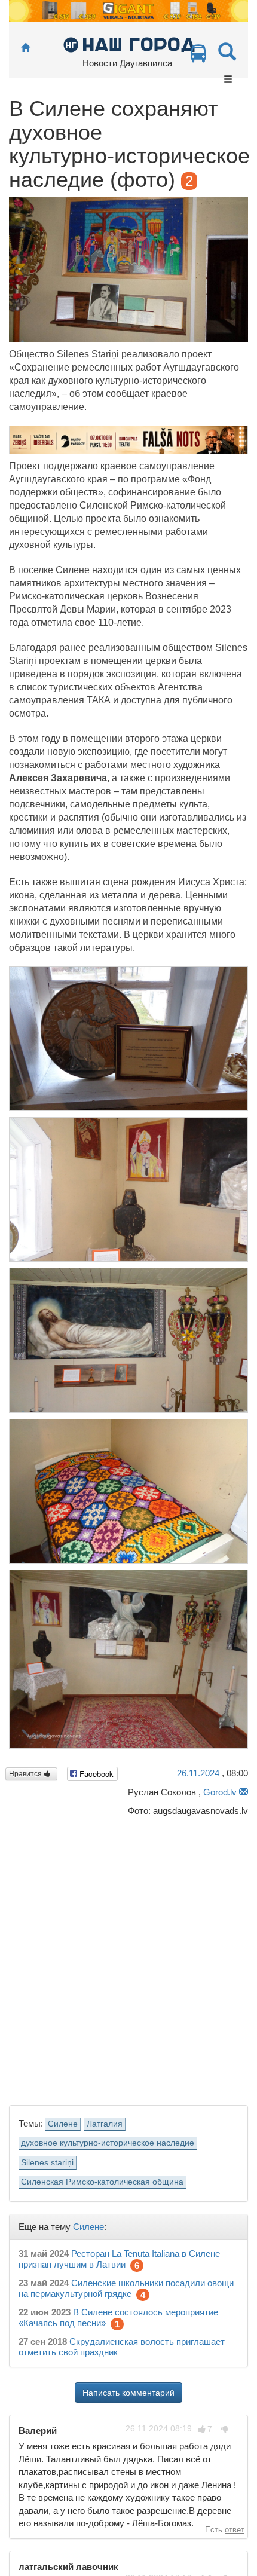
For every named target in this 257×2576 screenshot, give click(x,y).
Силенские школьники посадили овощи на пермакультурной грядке (126, 2288)
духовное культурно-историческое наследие (108, 2143)
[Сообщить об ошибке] (244, 1792)
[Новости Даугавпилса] (129, 44)
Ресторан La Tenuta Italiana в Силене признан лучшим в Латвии (119, 2259)
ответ (235, 2530)
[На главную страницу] (25, 48)
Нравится (26, 1774)
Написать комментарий (128, 2393)
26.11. (198, 1773)
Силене (63, 2124)
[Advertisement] (128, 1958)
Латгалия (105, 2124)
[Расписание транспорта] (198, 56)
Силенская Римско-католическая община (102, 2182)
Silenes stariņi (47, 2163)
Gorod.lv (220, 1792)
